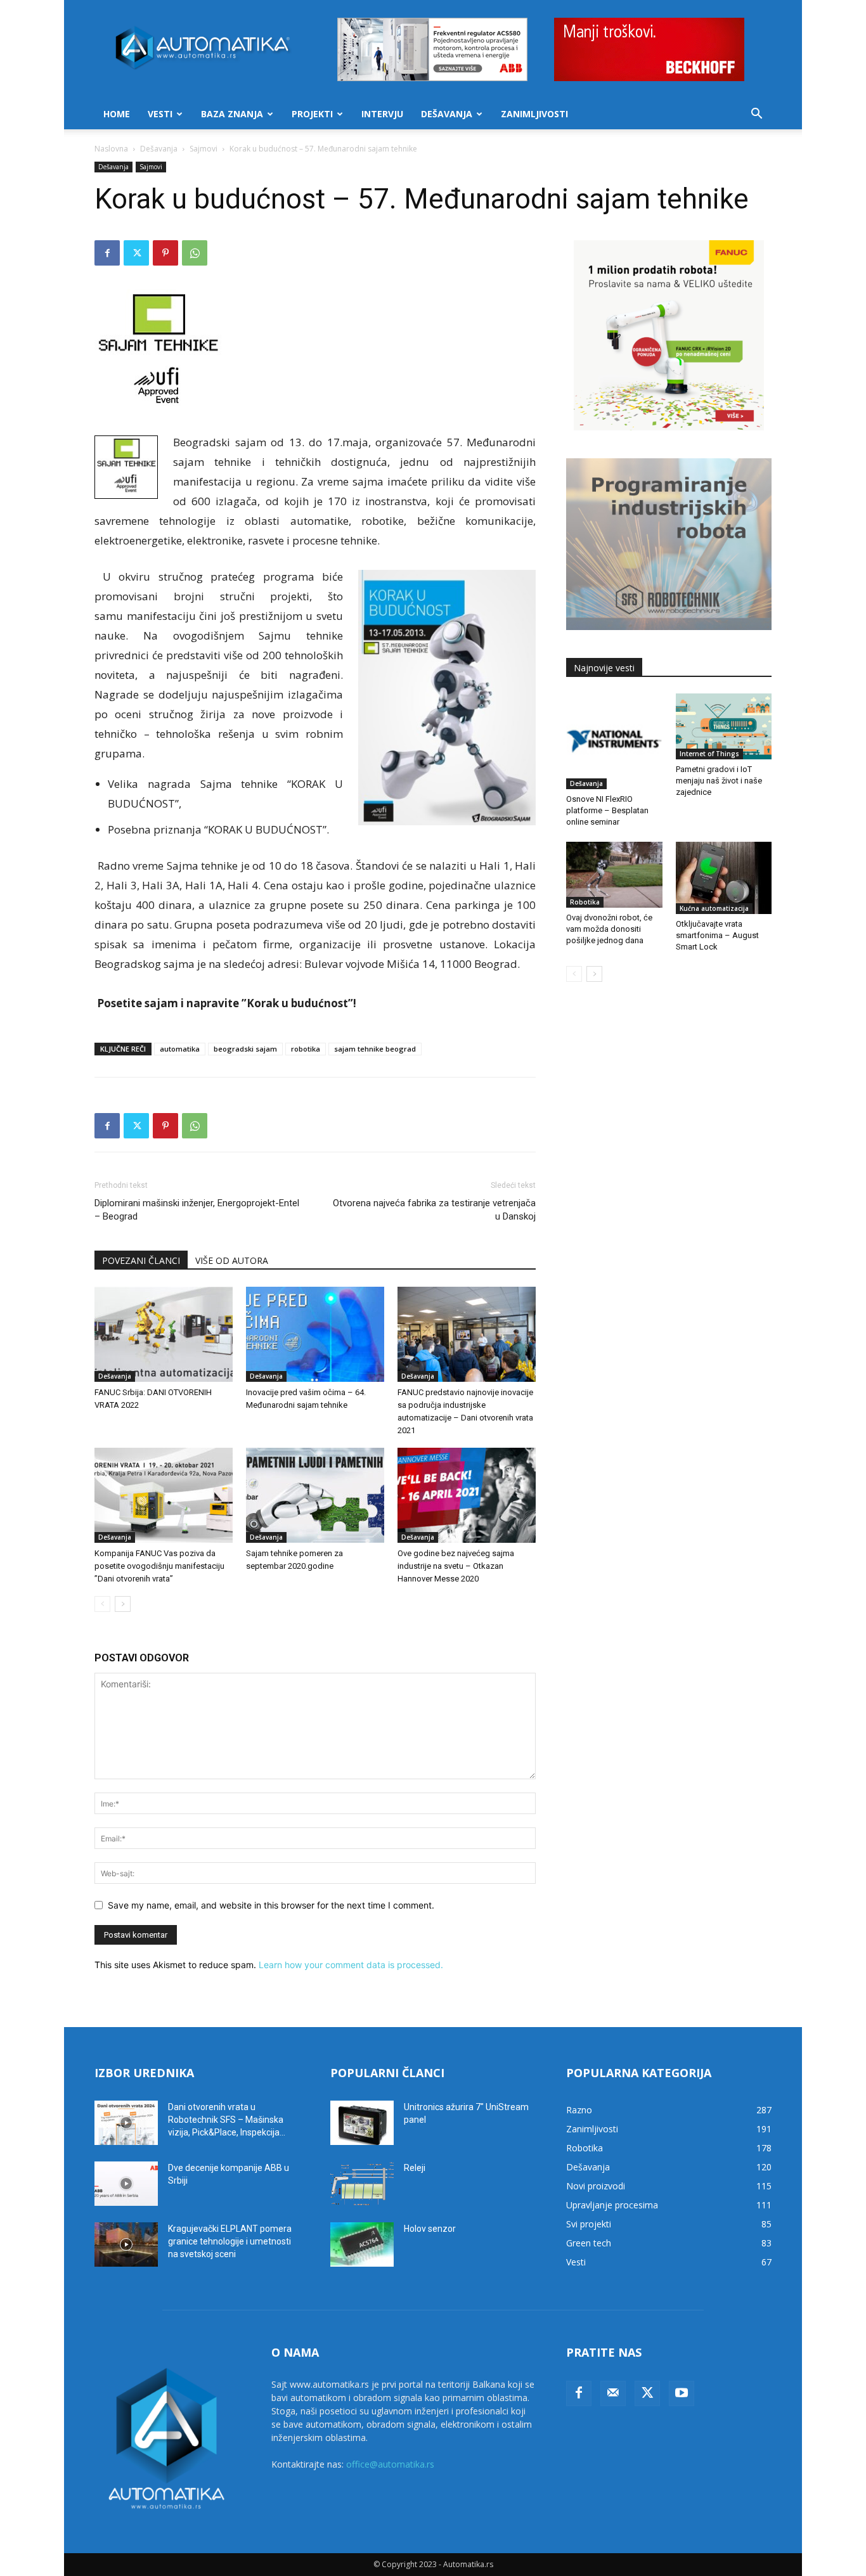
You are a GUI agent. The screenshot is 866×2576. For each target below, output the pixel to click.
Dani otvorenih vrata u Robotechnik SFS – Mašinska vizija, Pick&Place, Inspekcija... (227, 2120)
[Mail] (613, 2393)
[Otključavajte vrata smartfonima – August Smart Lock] (724, 878)
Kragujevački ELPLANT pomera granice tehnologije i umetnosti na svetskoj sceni (230, 2241)
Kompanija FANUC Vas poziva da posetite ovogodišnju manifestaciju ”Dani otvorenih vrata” (159, 1566)
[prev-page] (102, 1604)
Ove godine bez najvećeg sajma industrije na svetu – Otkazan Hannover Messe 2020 (456, 1566)
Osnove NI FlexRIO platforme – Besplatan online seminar (607, 810)
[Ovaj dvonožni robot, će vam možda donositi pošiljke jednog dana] (614, 875)
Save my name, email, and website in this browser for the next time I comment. (271, 1905)
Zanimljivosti (534, 114)
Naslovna (111, 149)
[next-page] (123, 1604)
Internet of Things (709, 754)
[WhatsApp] (195, 253)
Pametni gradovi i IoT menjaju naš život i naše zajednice (719, 781)
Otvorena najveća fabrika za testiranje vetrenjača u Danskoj (434, 1210)
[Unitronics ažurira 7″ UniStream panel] (362, 2123)
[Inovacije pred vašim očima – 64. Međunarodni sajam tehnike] (315, 1334)
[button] (756, 115)
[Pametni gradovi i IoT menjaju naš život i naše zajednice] (724, 726)
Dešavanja (447, 114)
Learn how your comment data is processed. (351, 1965)
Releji (415, 2168)
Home (117, 114)
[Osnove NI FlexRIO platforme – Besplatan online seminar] (614, 742)
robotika (306, 1049)
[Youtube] (682, 2393)
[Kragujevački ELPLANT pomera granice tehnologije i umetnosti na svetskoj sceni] (126, 2244)
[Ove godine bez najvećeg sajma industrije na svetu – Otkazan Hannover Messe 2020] (467, 1495)
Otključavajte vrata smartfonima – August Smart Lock (717, 935)
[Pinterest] (165, 253)
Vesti (160, 114)
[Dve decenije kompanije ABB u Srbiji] (126, 2184)
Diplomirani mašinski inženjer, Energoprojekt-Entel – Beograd (197, 1210)
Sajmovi (204, 149)
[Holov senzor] (362, 2244)
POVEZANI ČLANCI (141, 1260)
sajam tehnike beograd (375, 1049)
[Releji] (362, 2184)
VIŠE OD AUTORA (232, 1260)
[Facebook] (107, 253)
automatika (180, 1049)
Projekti (312, 114)
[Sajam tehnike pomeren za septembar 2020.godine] (315, 1495)
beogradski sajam (245, 1049)
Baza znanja (232, 114)
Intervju (382, 114)
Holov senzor (430, 2229)
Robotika (585, 902)
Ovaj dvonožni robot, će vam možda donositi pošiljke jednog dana (609, 929)
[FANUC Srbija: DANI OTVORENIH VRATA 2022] (164, 1334)
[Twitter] (136, 253)
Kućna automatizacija (714, 908)
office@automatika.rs (390, 2464)
